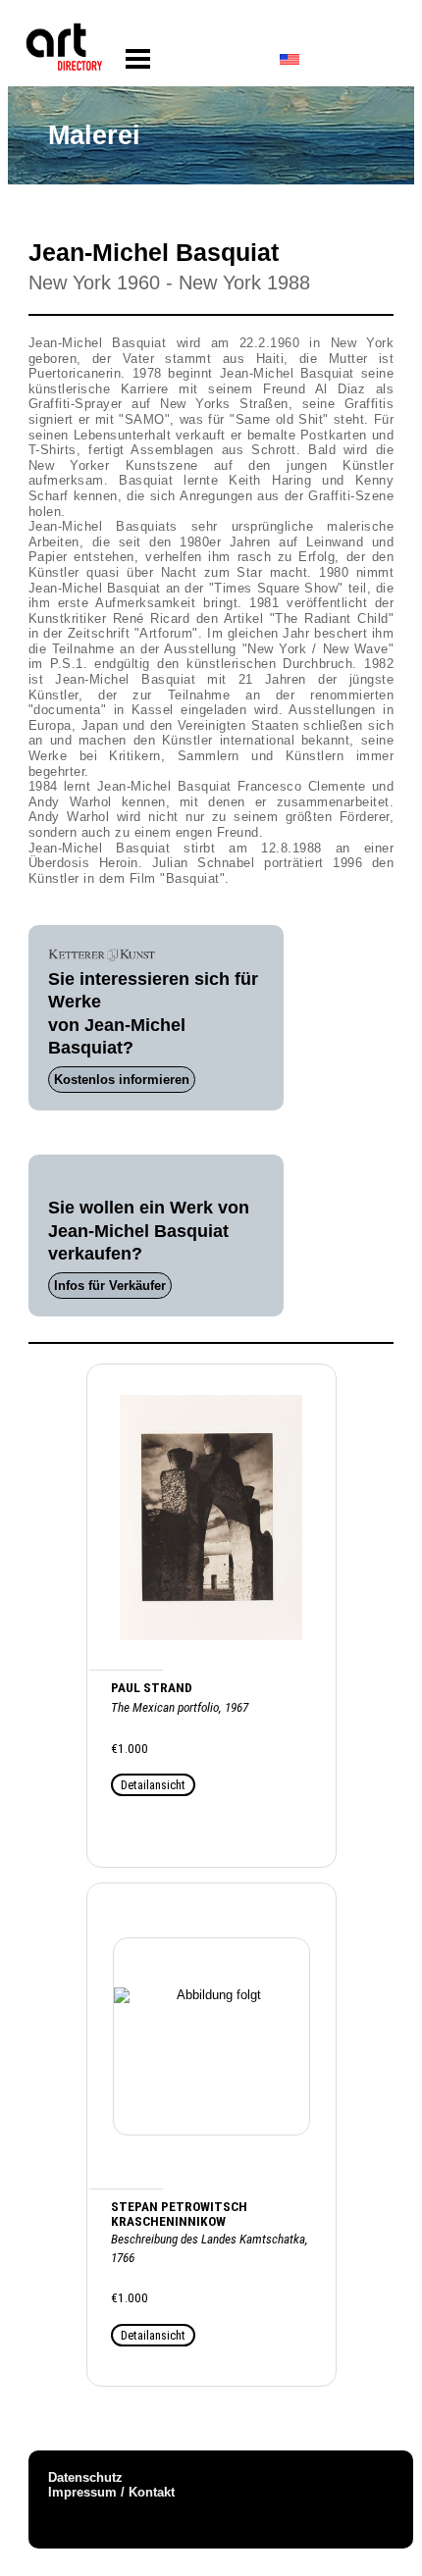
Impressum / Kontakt (111, 2492)
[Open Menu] (138, 59)
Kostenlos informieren (122, 1080)
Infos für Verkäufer (110, 1286)
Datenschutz (85, 2477)
